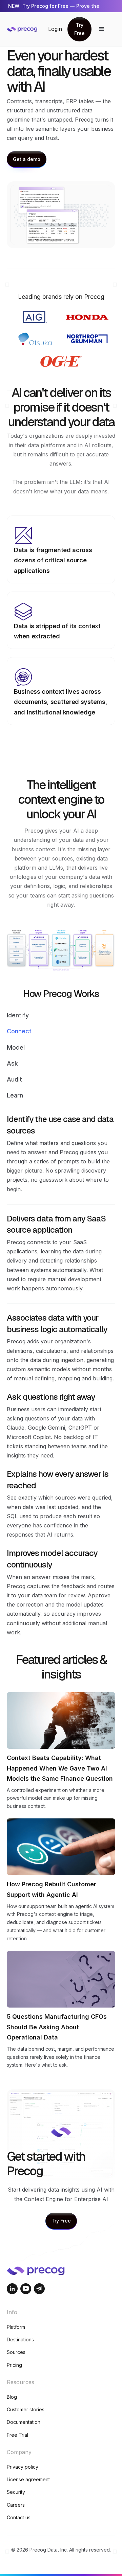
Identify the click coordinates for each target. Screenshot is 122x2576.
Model (16, 1047)
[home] (27, 29)
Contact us (19, 2517)
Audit (14, 1079)
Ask (12, 1063)
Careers (16, 2505)
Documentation (24, 2422)
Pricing (14, 2365)
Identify (18, 1015)
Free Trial (17, 2435)
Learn (15, 1095)
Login (55, 29)
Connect (19, 1031)
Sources (16, 2352)
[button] (102, 29)
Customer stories (26, 2409)
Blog (12, 2397)
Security (16, 2492)
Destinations (20, 2339)
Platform (16, 2327)
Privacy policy (23, 2467)
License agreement (28, 2479)
